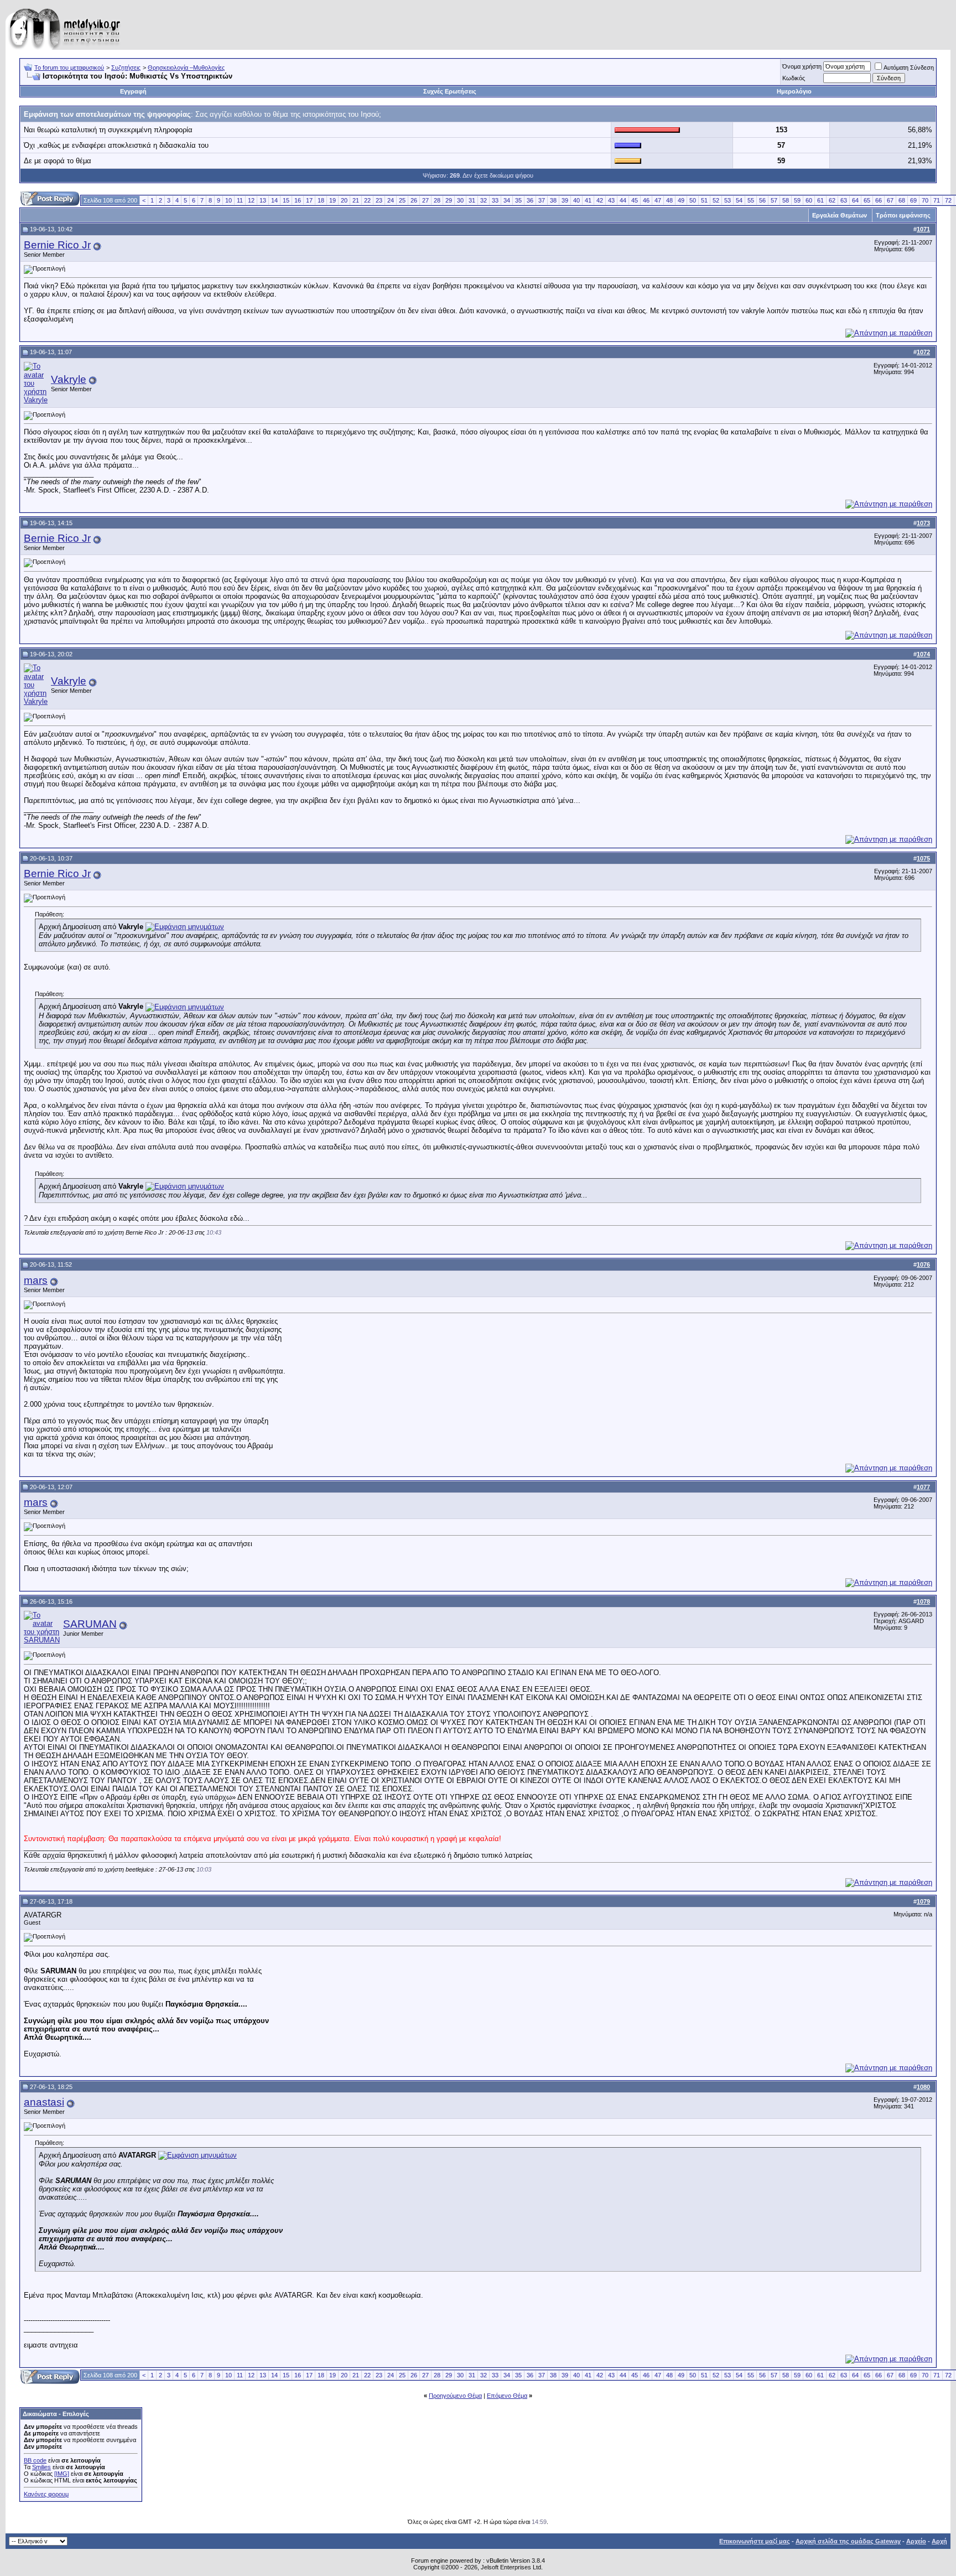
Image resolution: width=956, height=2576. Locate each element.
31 (472, 200)
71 (937, 200)
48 (669, 200)
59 (797, 200)
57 (774, 200)
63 (844, 200)
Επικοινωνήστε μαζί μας (755, 2541)
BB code (35, 2460)
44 (623, 200)
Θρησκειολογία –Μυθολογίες (186, 68)
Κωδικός (794, 78)
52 (716, 200)
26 (414, 200)
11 (240, 200)
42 (600, 200)
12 (251, 200)
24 (391, 200)
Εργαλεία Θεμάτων (840, 215)
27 (425, 200)
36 (530, 200)
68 (902, 200)
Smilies (41, 2467)
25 (402, 200)
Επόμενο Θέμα (507, 2396)
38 (553, 200)
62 (832, 200)
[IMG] (62, 2474)
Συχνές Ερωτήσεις (450, 91)
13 (263, 200)
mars (36, 1280)
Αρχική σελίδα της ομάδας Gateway (848, 2541)
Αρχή (939, 2541)
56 (762, 200)
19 (332, 200)
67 (890, 200)
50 (693, 200)
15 (286, 200)
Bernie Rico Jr (57, 245)
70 (925, 200)
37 (542, 200)
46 (646, 200)
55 (751, 200)
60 (809, 200)
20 (344, 200)
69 (913, 200)
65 (867, 200)
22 (367, 200)
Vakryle (69, 379)
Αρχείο (916, 2541)
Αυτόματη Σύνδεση (909, 68)
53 (728, 200)
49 (681, 200)
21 (356, 200)
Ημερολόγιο (794, 91)
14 (274, 200)
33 (495, 200)
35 (518, 200)
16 (298, 200)
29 (449, 200)
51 (704, 200)
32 (484, 200)
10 (228, 200)
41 (588, 200)
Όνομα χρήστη (802, 66)
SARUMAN (90, 1624)
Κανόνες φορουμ (46, 2494)
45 (635, 200)
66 (879, 200)
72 (948, 200)
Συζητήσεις (126, 68)
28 (437, 200)
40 (576, 200)
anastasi (44, 2102)
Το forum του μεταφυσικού (69, 68)
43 (611, 200)
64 (855, 200)
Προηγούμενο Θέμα (455, 2396)
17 (309, 200)
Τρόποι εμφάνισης (903, 215)
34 (507, 200)
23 (379, 200)
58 (786, 200)
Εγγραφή (133, 91)
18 (321, 200)
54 (739, 200)
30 (460, 200)
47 (658, 200)
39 (565, 200)
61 (820, 200)
